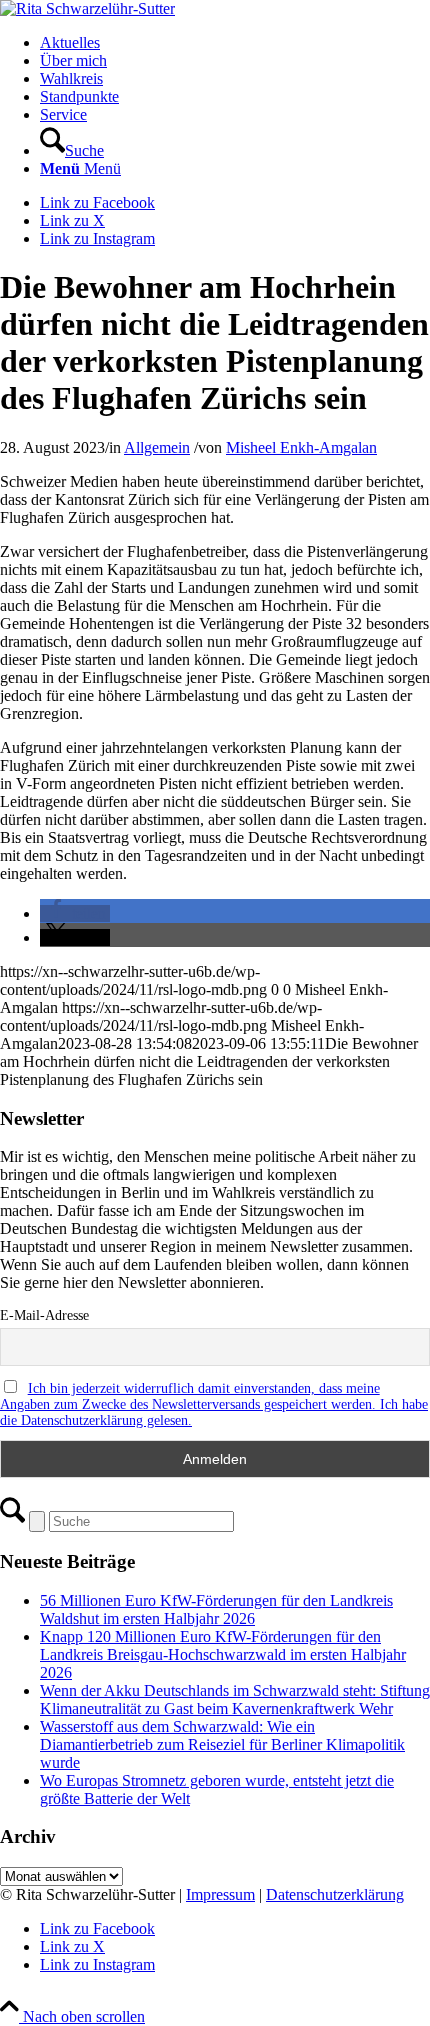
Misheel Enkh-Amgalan (301, 447)
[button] (75, 913)
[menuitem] (235, 43)
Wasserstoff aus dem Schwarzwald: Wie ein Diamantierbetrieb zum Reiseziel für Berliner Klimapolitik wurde (222, 1744)
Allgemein (157, 447)
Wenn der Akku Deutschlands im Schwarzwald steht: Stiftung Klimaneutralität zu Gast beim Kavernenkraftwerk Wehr (235, 1699)
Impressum (220, 1894)
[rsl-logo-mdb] (87, 8)
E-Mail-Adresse (44, 1315)
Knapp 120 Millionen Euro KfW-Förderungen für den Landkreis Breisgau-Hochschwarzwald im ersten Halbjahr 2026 (223, 1654)
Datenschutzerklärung (335, 1894)
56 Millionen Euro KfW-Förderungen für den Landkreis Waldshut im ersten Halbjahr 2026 (216, 1609)
